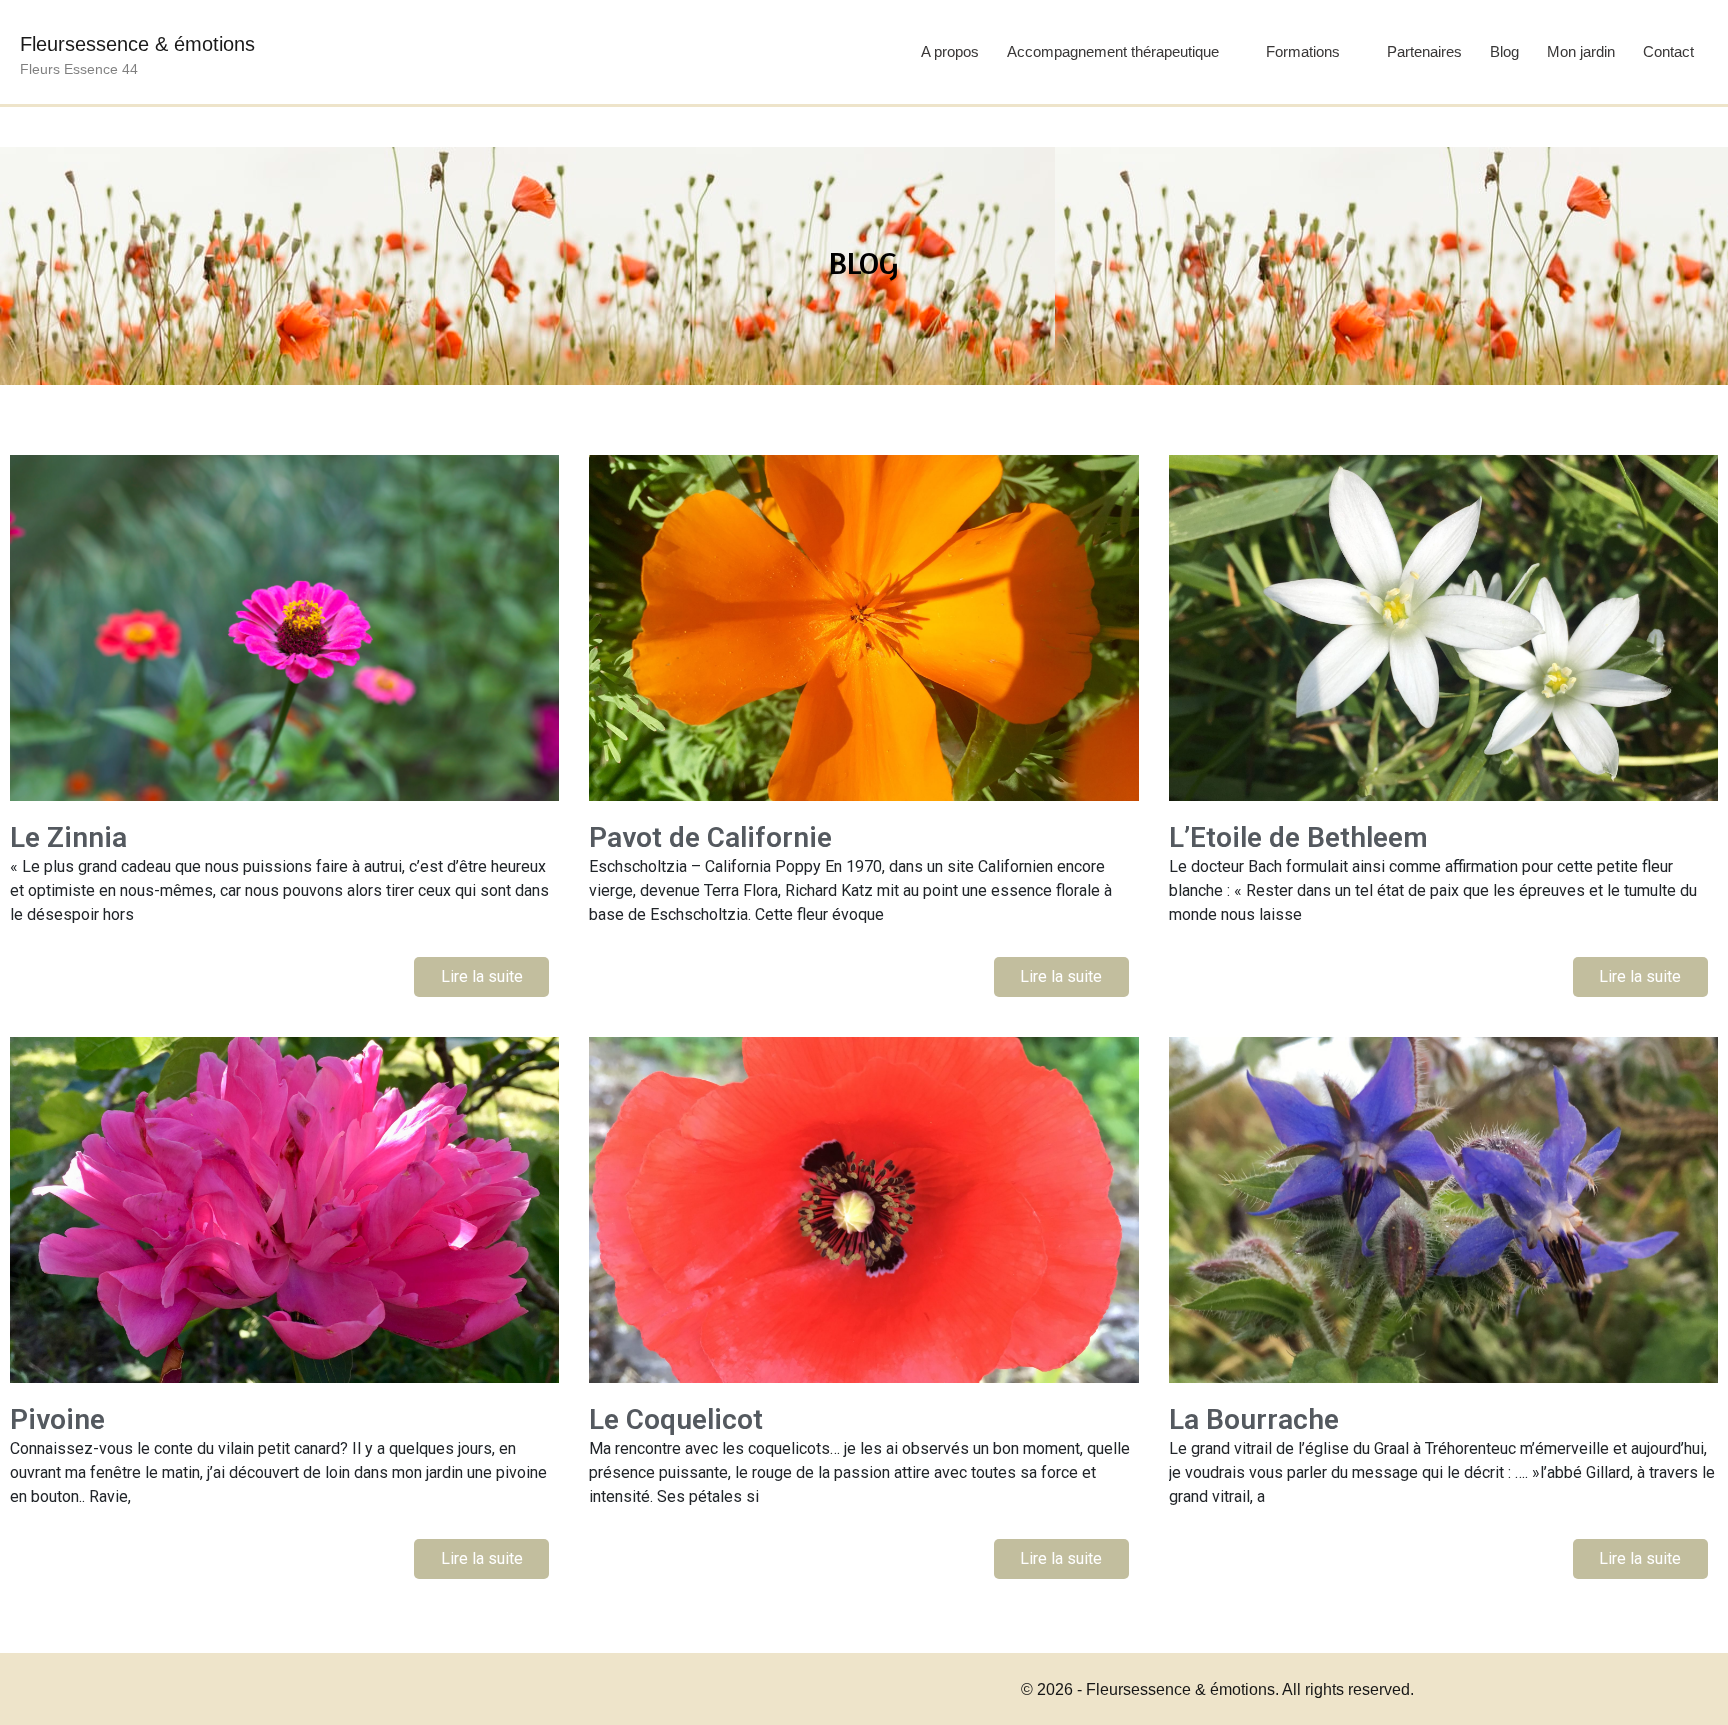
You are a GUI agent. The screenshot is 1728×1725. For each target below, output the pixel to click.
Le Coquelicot (676, 1419)
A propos (950, 51)
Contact (1668, 51)
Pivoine (57, 1419)
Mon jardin (1581, 51)
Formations (1303, 51)
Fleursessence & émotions (137, 44)
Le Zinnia (68, 837)
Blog (1504, 51)
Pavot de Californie (710, 837)
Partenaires (1424, 51)
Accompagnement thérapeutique (1113, 51)
